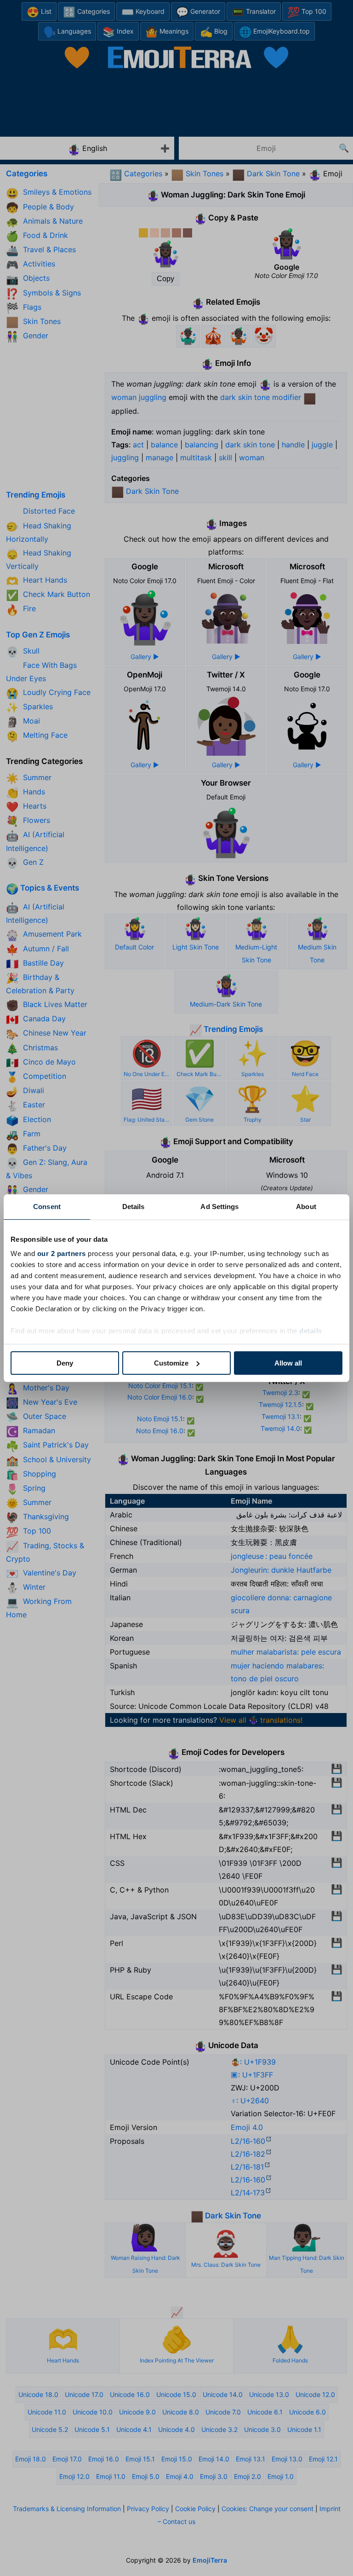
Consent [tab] (47, 1207)
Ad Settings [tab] (219, 1207)
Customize (171, 1363)
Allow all (288, 1363)
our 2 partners (62, 1253)
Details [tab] (134, 1207)
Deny (65, 1363)
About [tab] (306, 1207)
